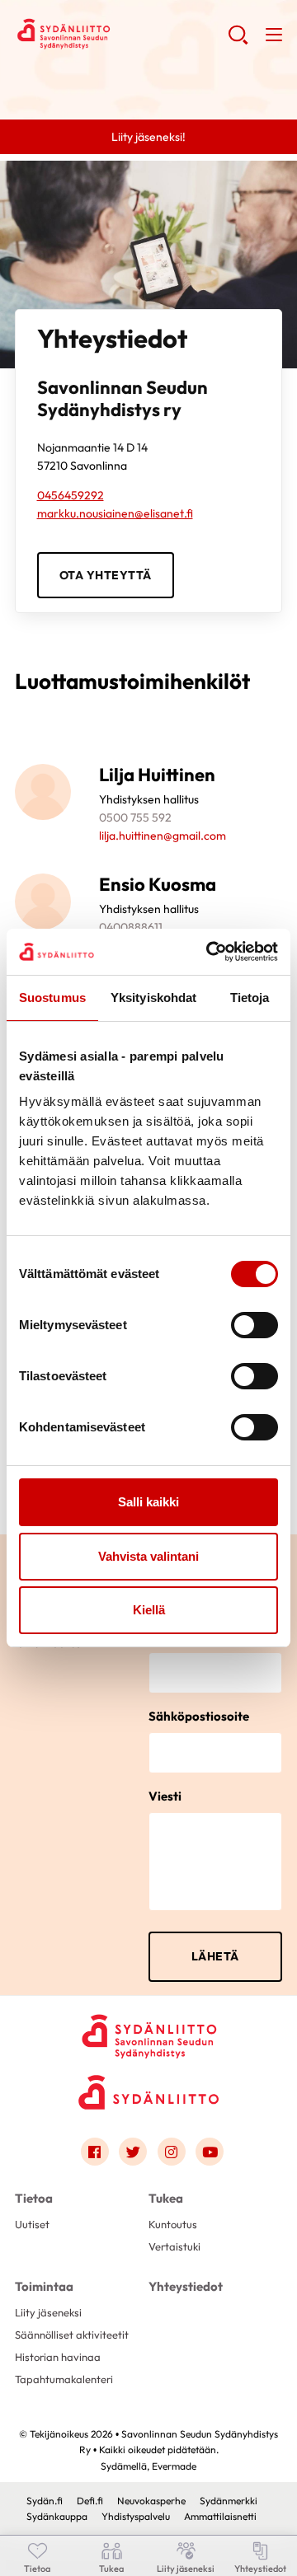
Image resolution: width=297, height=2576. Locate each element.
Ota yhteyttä (106, 575)
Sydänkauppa (57, 2516)
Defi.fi (90, 2501)
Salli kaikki (148, 1502)
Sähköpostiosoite (199, 1716)
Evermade (174, 2466)
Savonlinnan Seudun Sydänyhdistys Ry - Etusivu (121, 34)
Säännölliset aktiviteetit (72, 2335)
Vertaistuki (174, 2246)
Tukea (166, 2198)
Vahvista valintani (148, 1556)
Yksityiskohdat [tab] (153, 998)
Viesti (165, 1796)
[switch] (255, 1325)
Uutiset (32, 2224)
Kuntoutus (173, 2224)
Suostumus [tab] (52, 998)
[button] (238, 41)
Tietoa (34, 2198)
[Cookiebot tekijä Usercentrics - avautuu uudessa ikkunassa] (210, 952)
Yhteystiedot (186, 2286)
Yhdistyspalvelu (136, 2516)
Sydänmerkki (229, 2501)
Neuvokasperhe (151, 2501)
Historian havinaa (58, 2357)
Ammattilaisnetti (220, 2516)
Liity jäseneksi (48, 2312)
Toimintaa (44, 2286)
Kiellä (149, 1610)
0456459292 (71, 495)
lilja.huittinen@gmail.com (163, 836)
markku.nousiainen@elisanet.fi (115, 513)
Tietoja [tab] (250, 998)
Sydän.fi (45, 2501)
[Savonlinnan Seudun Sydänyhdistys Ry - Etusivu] (148, 2030)
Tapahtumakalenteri (64, 2379)
